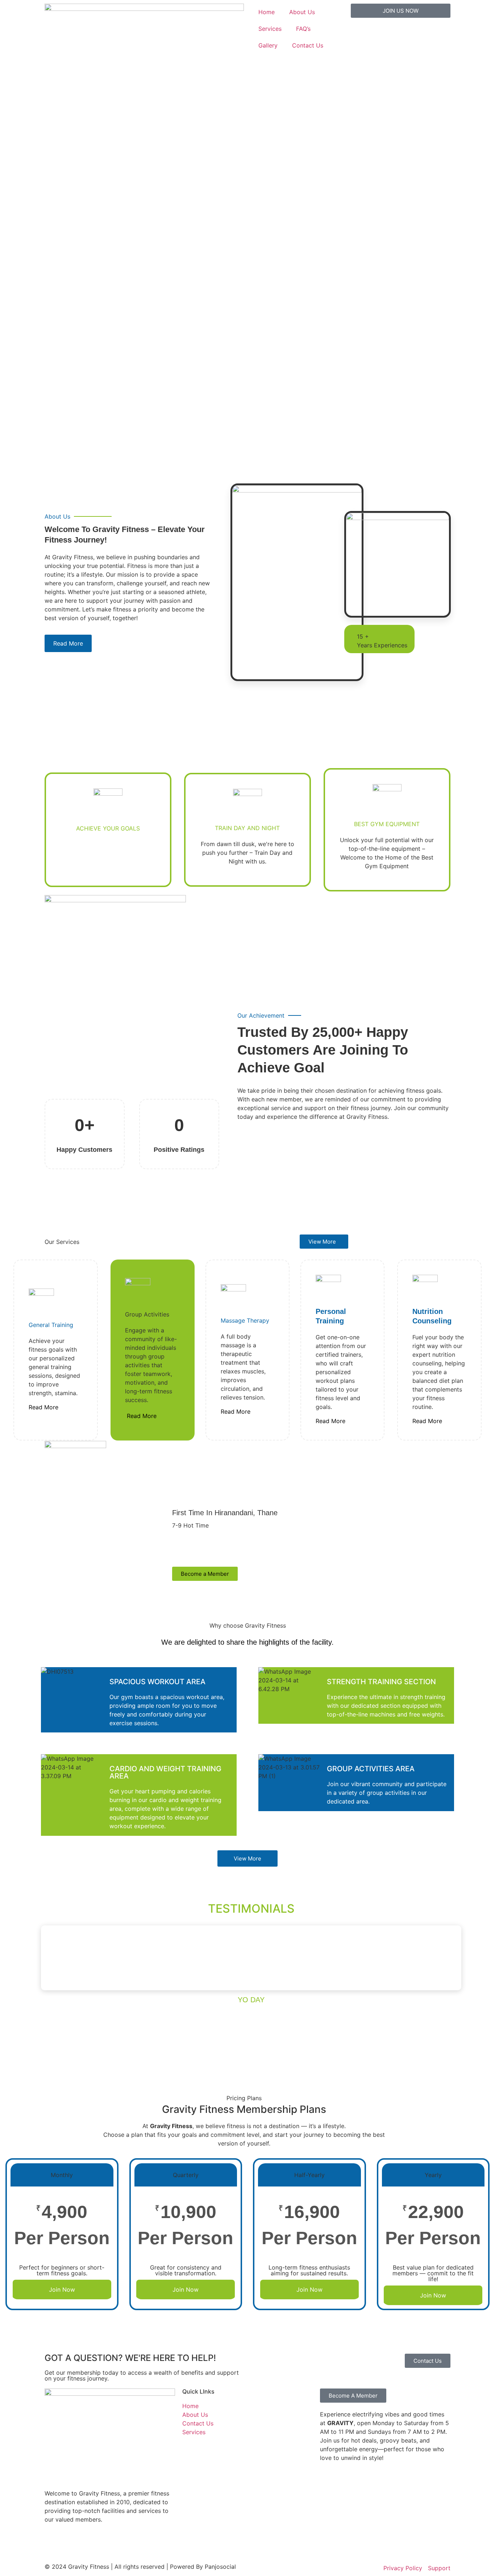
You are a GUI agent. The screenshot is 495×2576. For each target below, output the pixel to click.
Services (270, 29)
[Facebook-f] (54, 2545)
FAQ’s (303, 29)
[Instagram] (74, 2545)
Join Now (62, 2289)
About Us (302, 12)
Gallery (268, 45)
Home (267, 12)
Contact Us (308, 45)
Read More (43, 1407)
